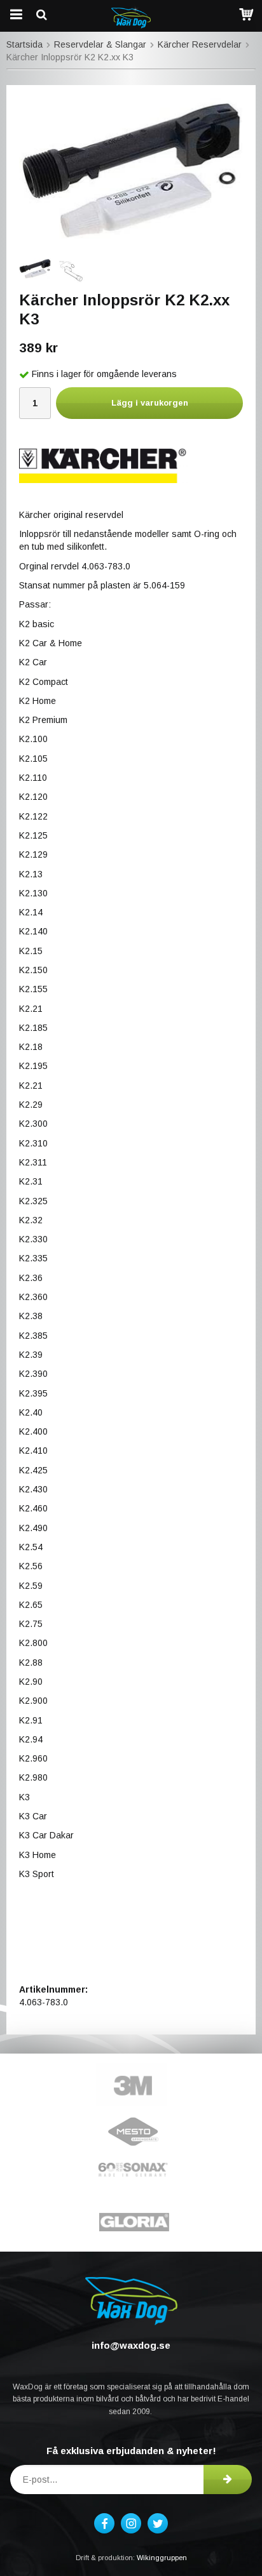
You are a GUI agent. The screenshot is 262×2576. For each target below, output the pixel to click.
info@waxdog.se (131, 2345)
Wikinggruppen (162, 2558)
